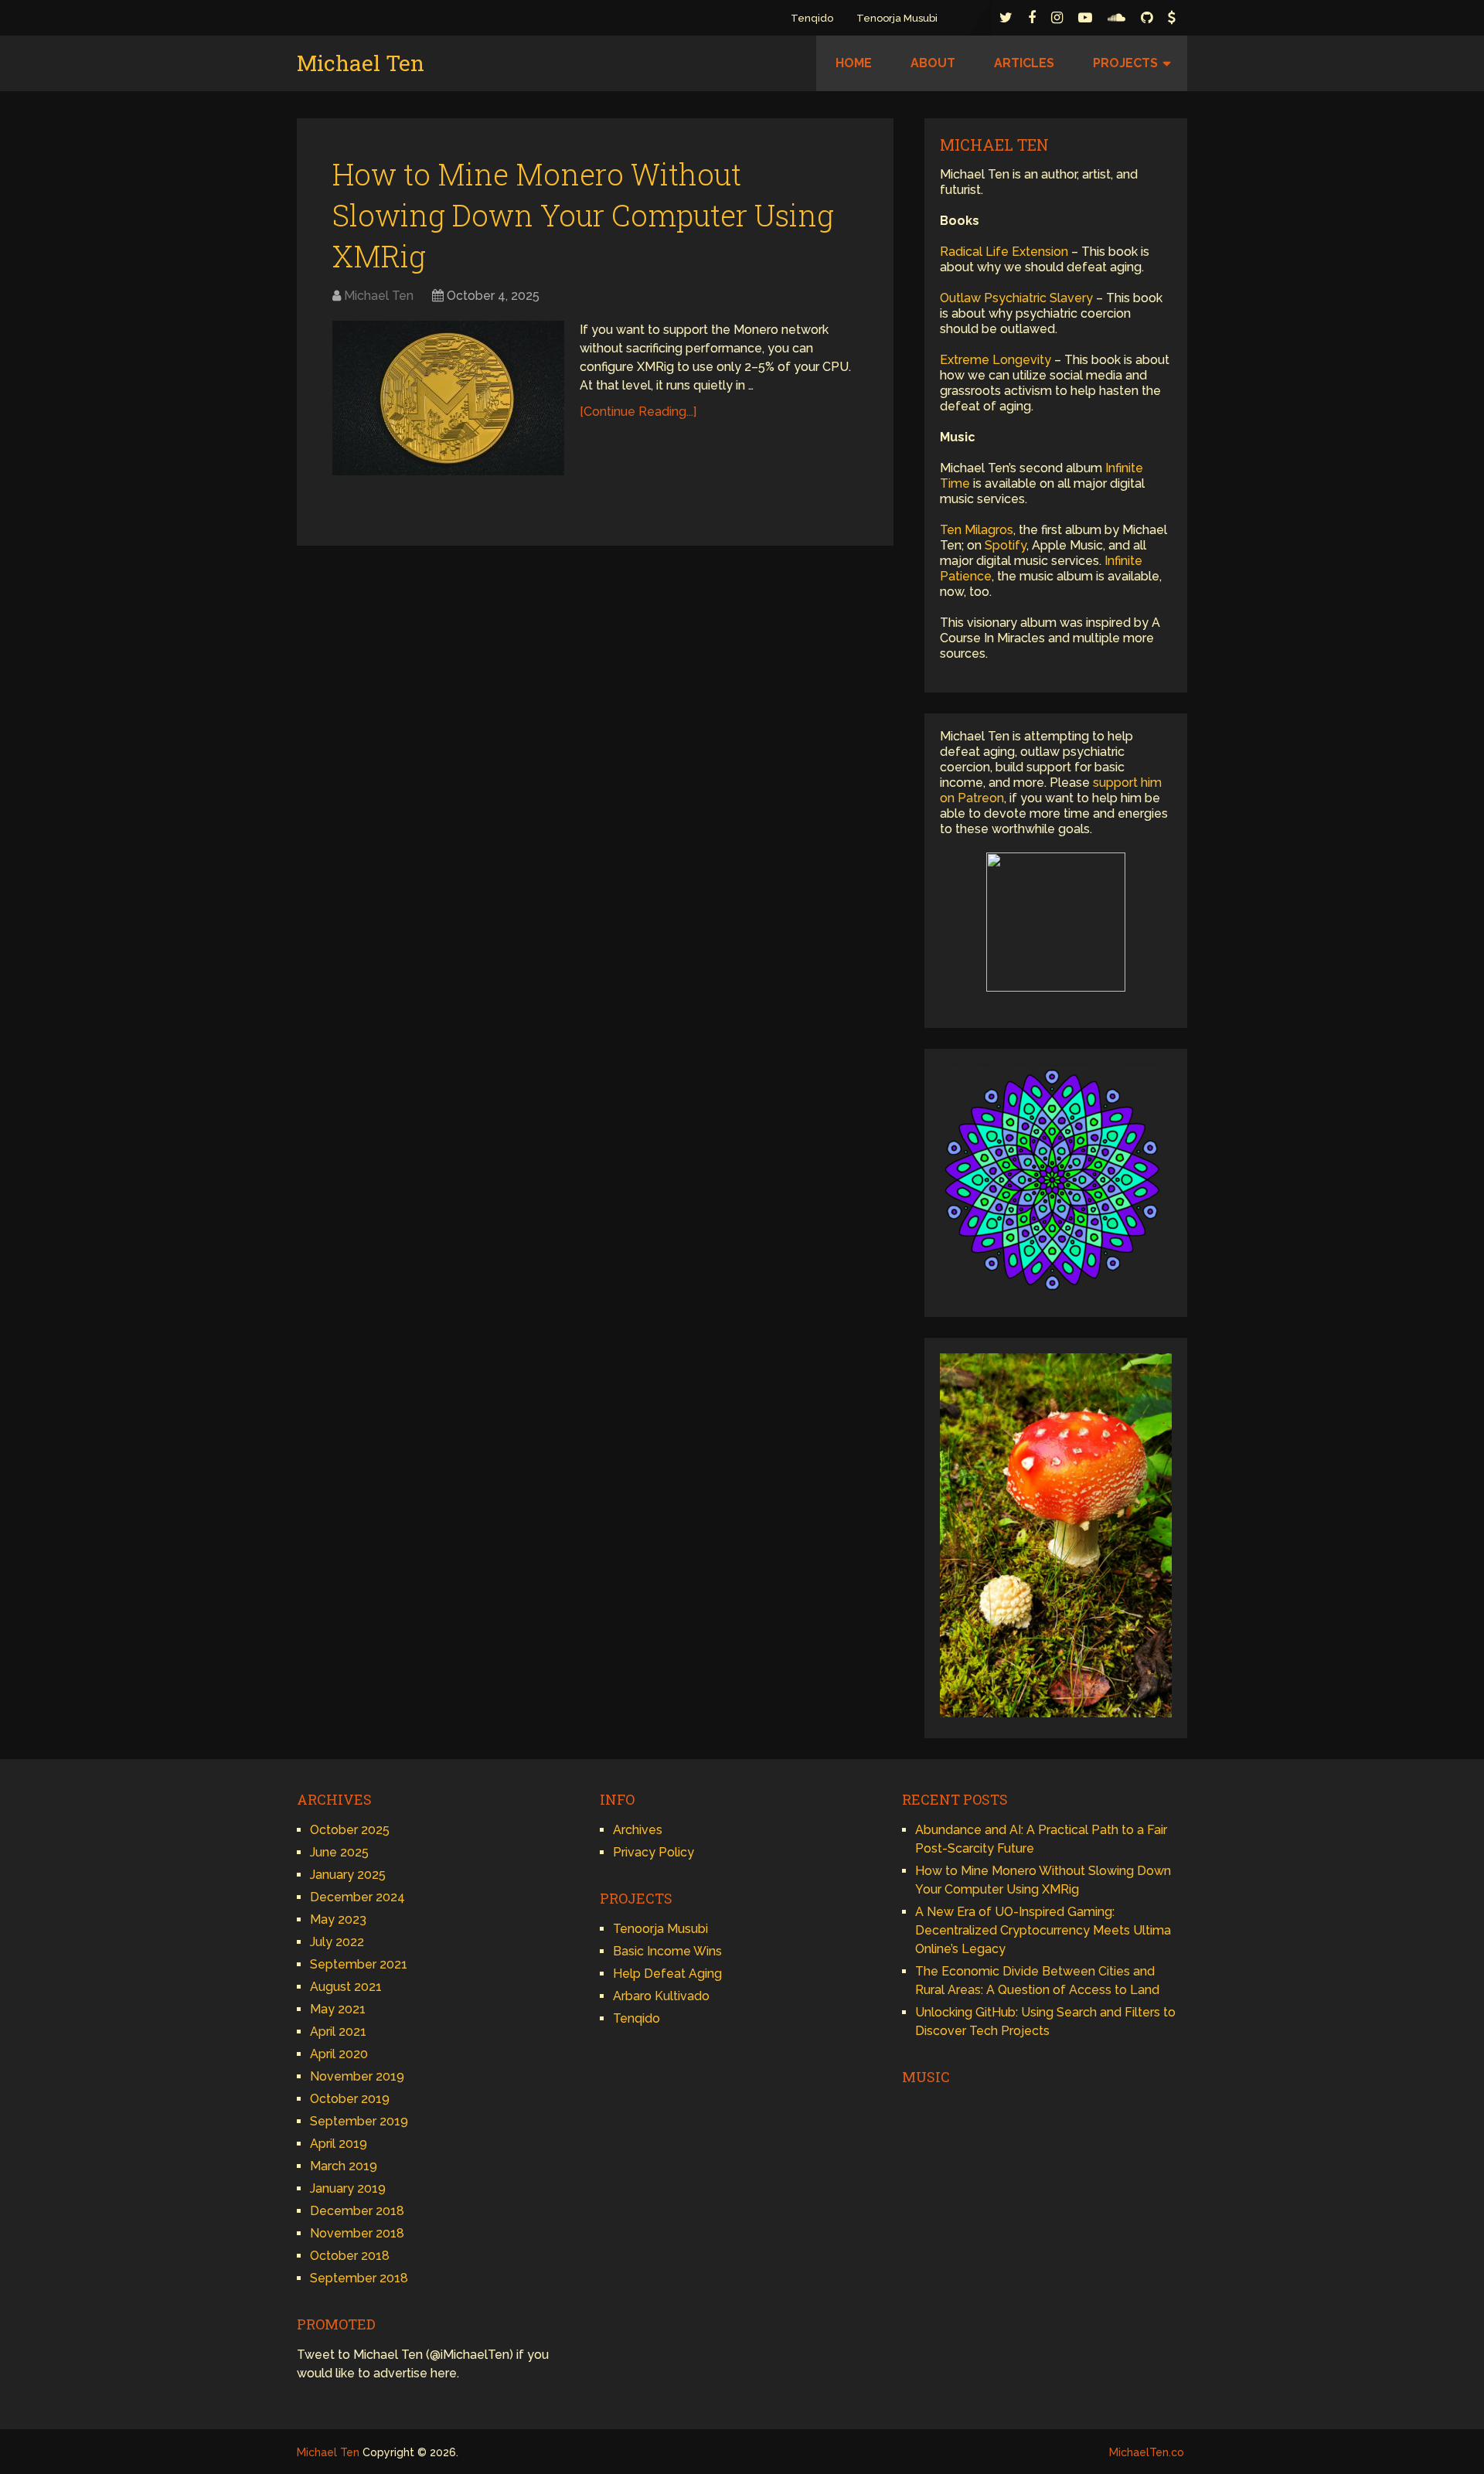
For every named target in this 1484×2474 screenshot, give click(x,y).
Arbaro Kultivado (661, 1996)
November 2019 (357, 2076)
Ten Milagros (977, 530)
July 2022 (337, 1942)
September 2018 (359, 2278)
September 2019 (359, 2121)
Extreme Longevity (996, 360)
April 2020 (339, 2054)
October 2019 (350, 2099)
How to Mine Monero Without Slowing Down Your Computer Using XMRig (583, 215)
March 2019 (344, 2166)
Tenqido (812, 18)
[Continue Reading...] (638, 412)
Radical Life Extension (1004, 252)
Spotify (1006, 545)
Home (854, 63)
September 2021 (359, 1964)
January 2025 (348, 1875)
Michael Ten (361, 63)
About (933, 63)
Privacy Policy (654, 1852)
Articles (1024, 63)
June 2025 (339, 1852)
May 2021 (338, 2009)
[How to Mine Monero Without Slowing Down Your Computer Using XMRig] (448, 398)
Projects (1125, 63)
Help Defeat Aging (667, 1974)
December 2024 (357, 1897)
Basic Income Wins (667, 1951)
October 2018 (350, 2256)
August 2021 (346, 1987)
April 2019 (339, 2144)
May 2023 (338, 1919)
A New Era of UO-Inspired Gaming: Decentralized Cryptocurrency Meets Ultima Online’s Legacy (1043, 1930)
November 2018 (357, 2233)
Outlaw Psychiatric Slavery (1016, 298)
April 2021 (338, 2032)
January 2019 (348, 2188)
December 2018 (357, 2211)
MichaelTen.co (1147, 2452)
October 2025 (350, 1830)
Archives (638, 1830)
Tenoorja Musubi (897, 18)
